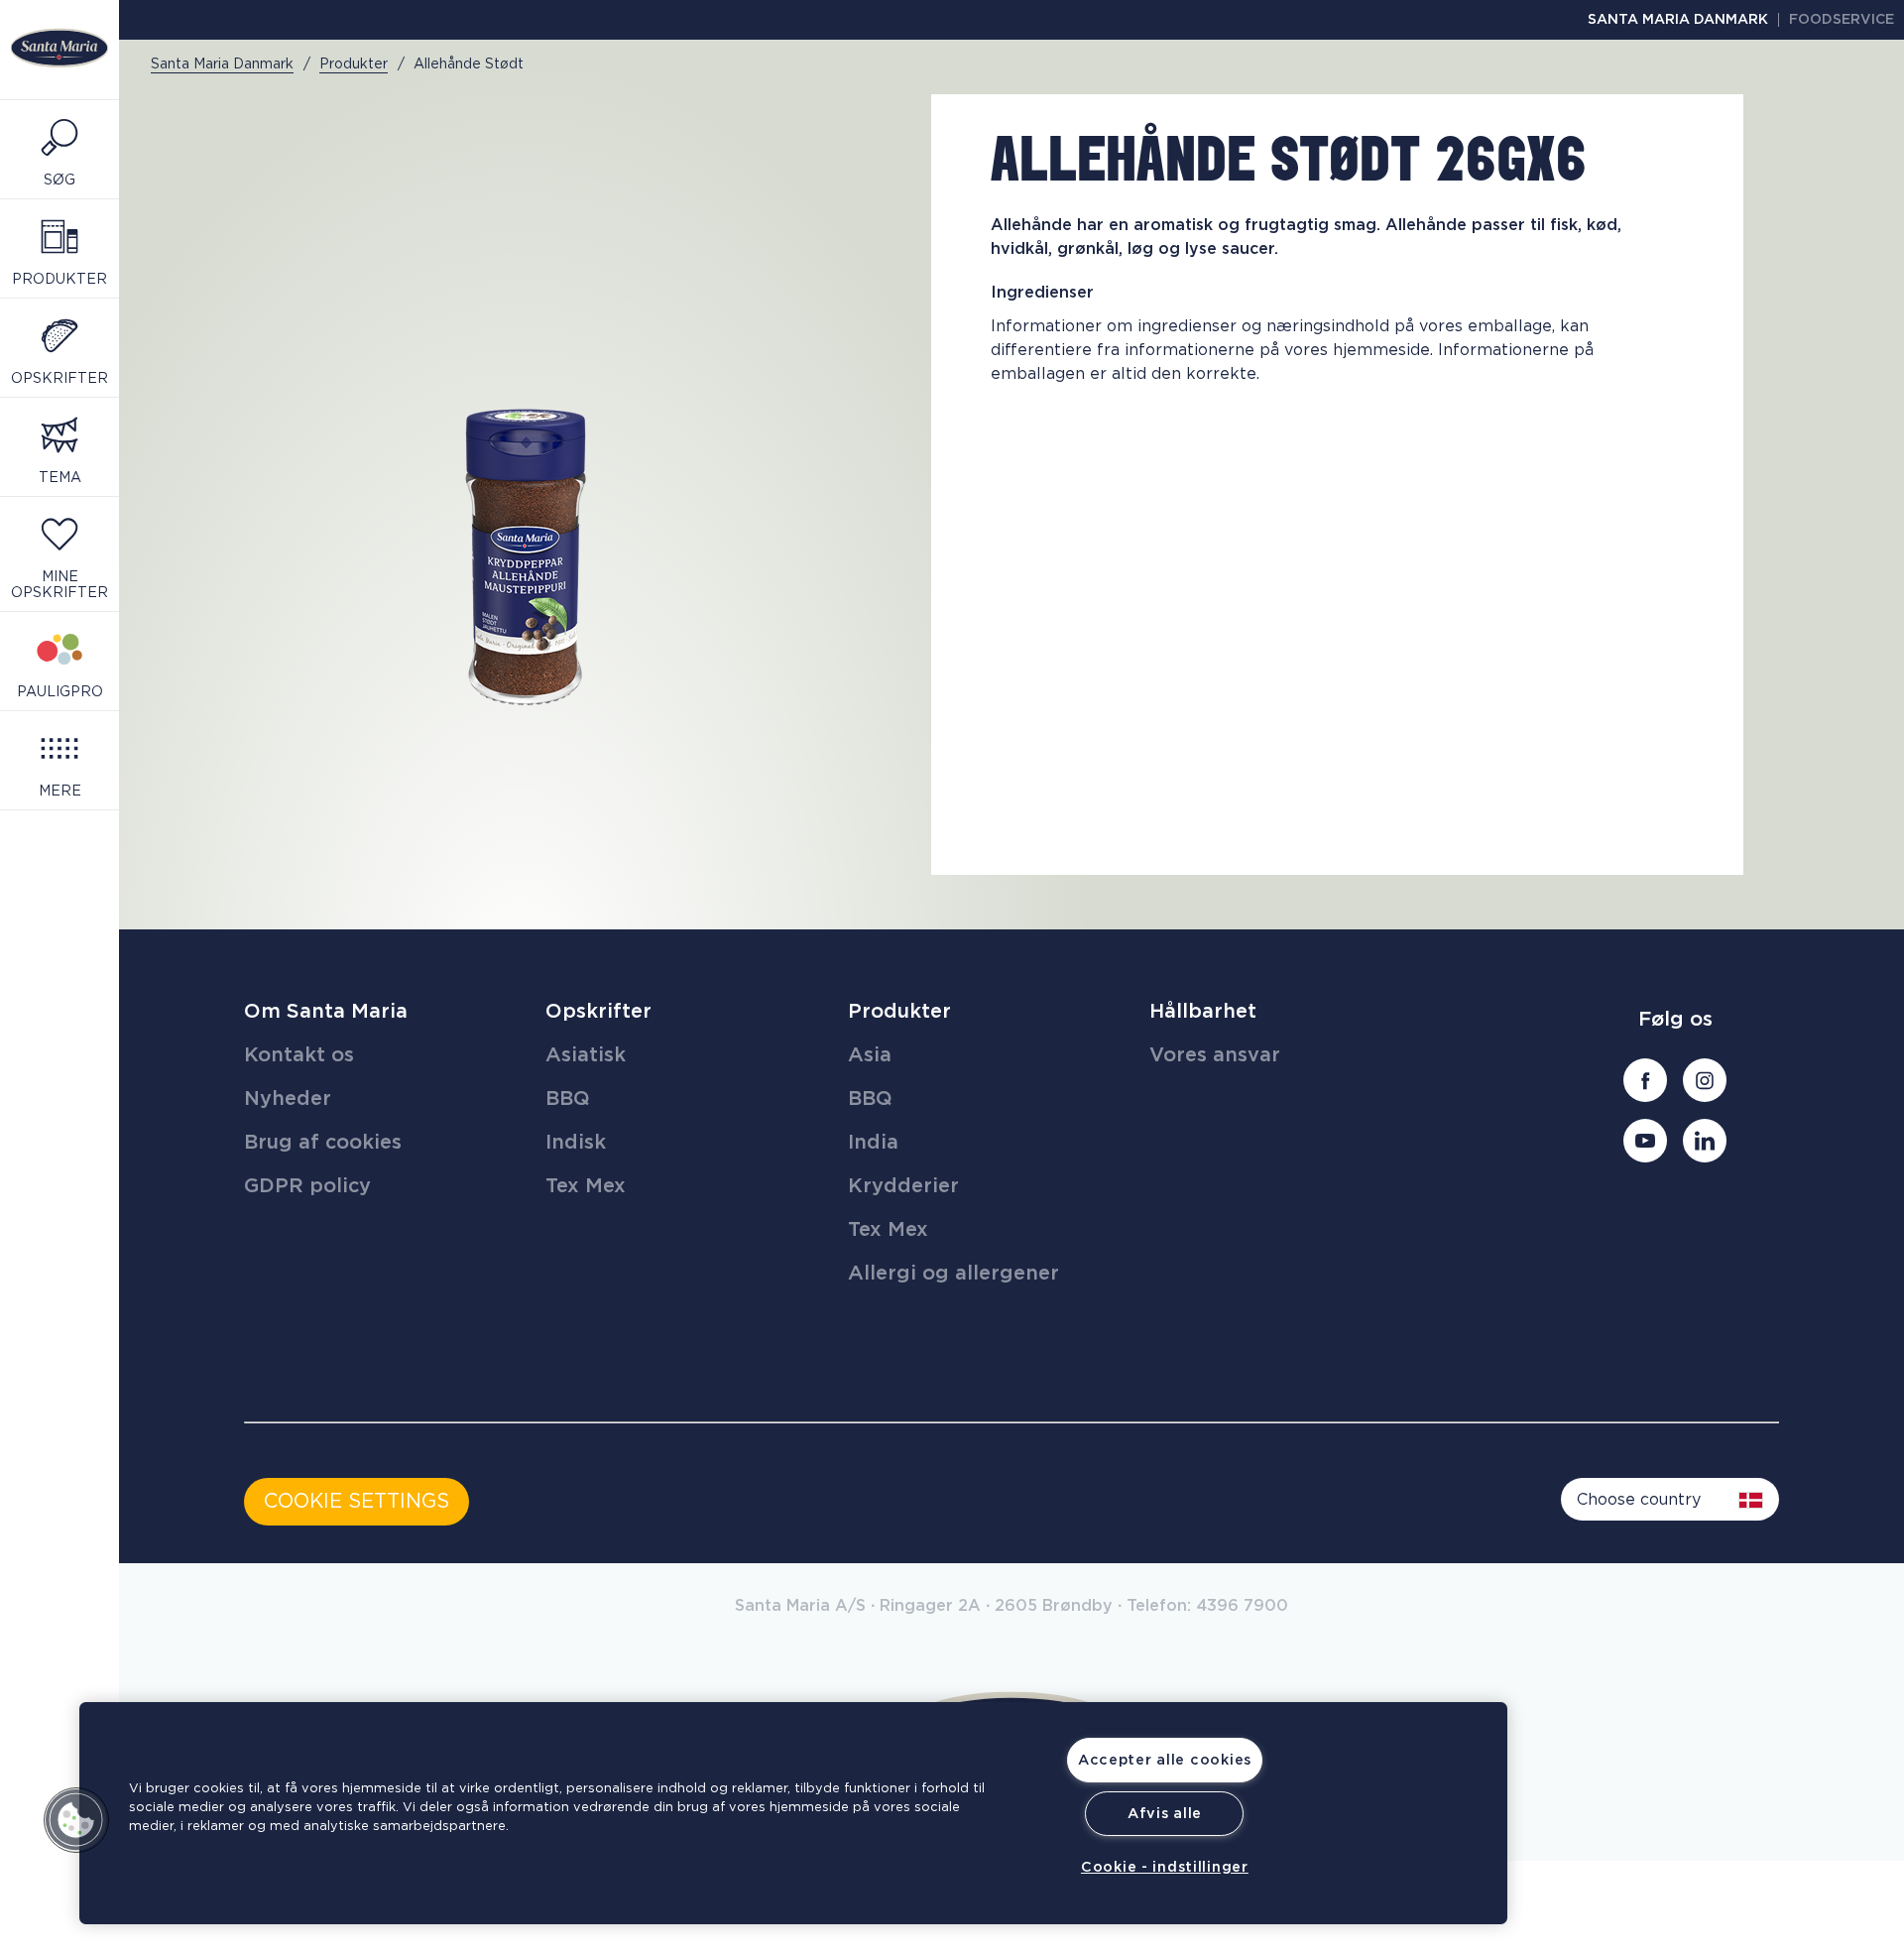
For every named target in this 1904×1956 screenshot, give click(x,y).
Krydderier (903, 1186)
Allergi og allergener (953, 1274)
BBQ (568, 1099)
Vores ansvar (1215, 1055)
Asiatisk (586, 1055)
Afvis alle (1165, 1814)
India (873, 1143)
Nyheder (288, 1099)
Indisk (576, 1143)
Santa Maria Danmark (1678, 20)
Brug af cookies (323, 1143)
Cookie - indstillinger (1165, 1867)
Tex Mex (586, 1186)
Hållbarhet (1203, 1012)
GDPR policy (307, 1186)
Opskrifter (598, 1012)
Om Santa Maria (326, 1012)
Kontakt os (299, 1055)
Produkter (899, 1012)
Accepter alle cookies (1165, 1760)
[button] (76, 1820)
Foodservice (1842, 20)
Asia (870, 1055)
